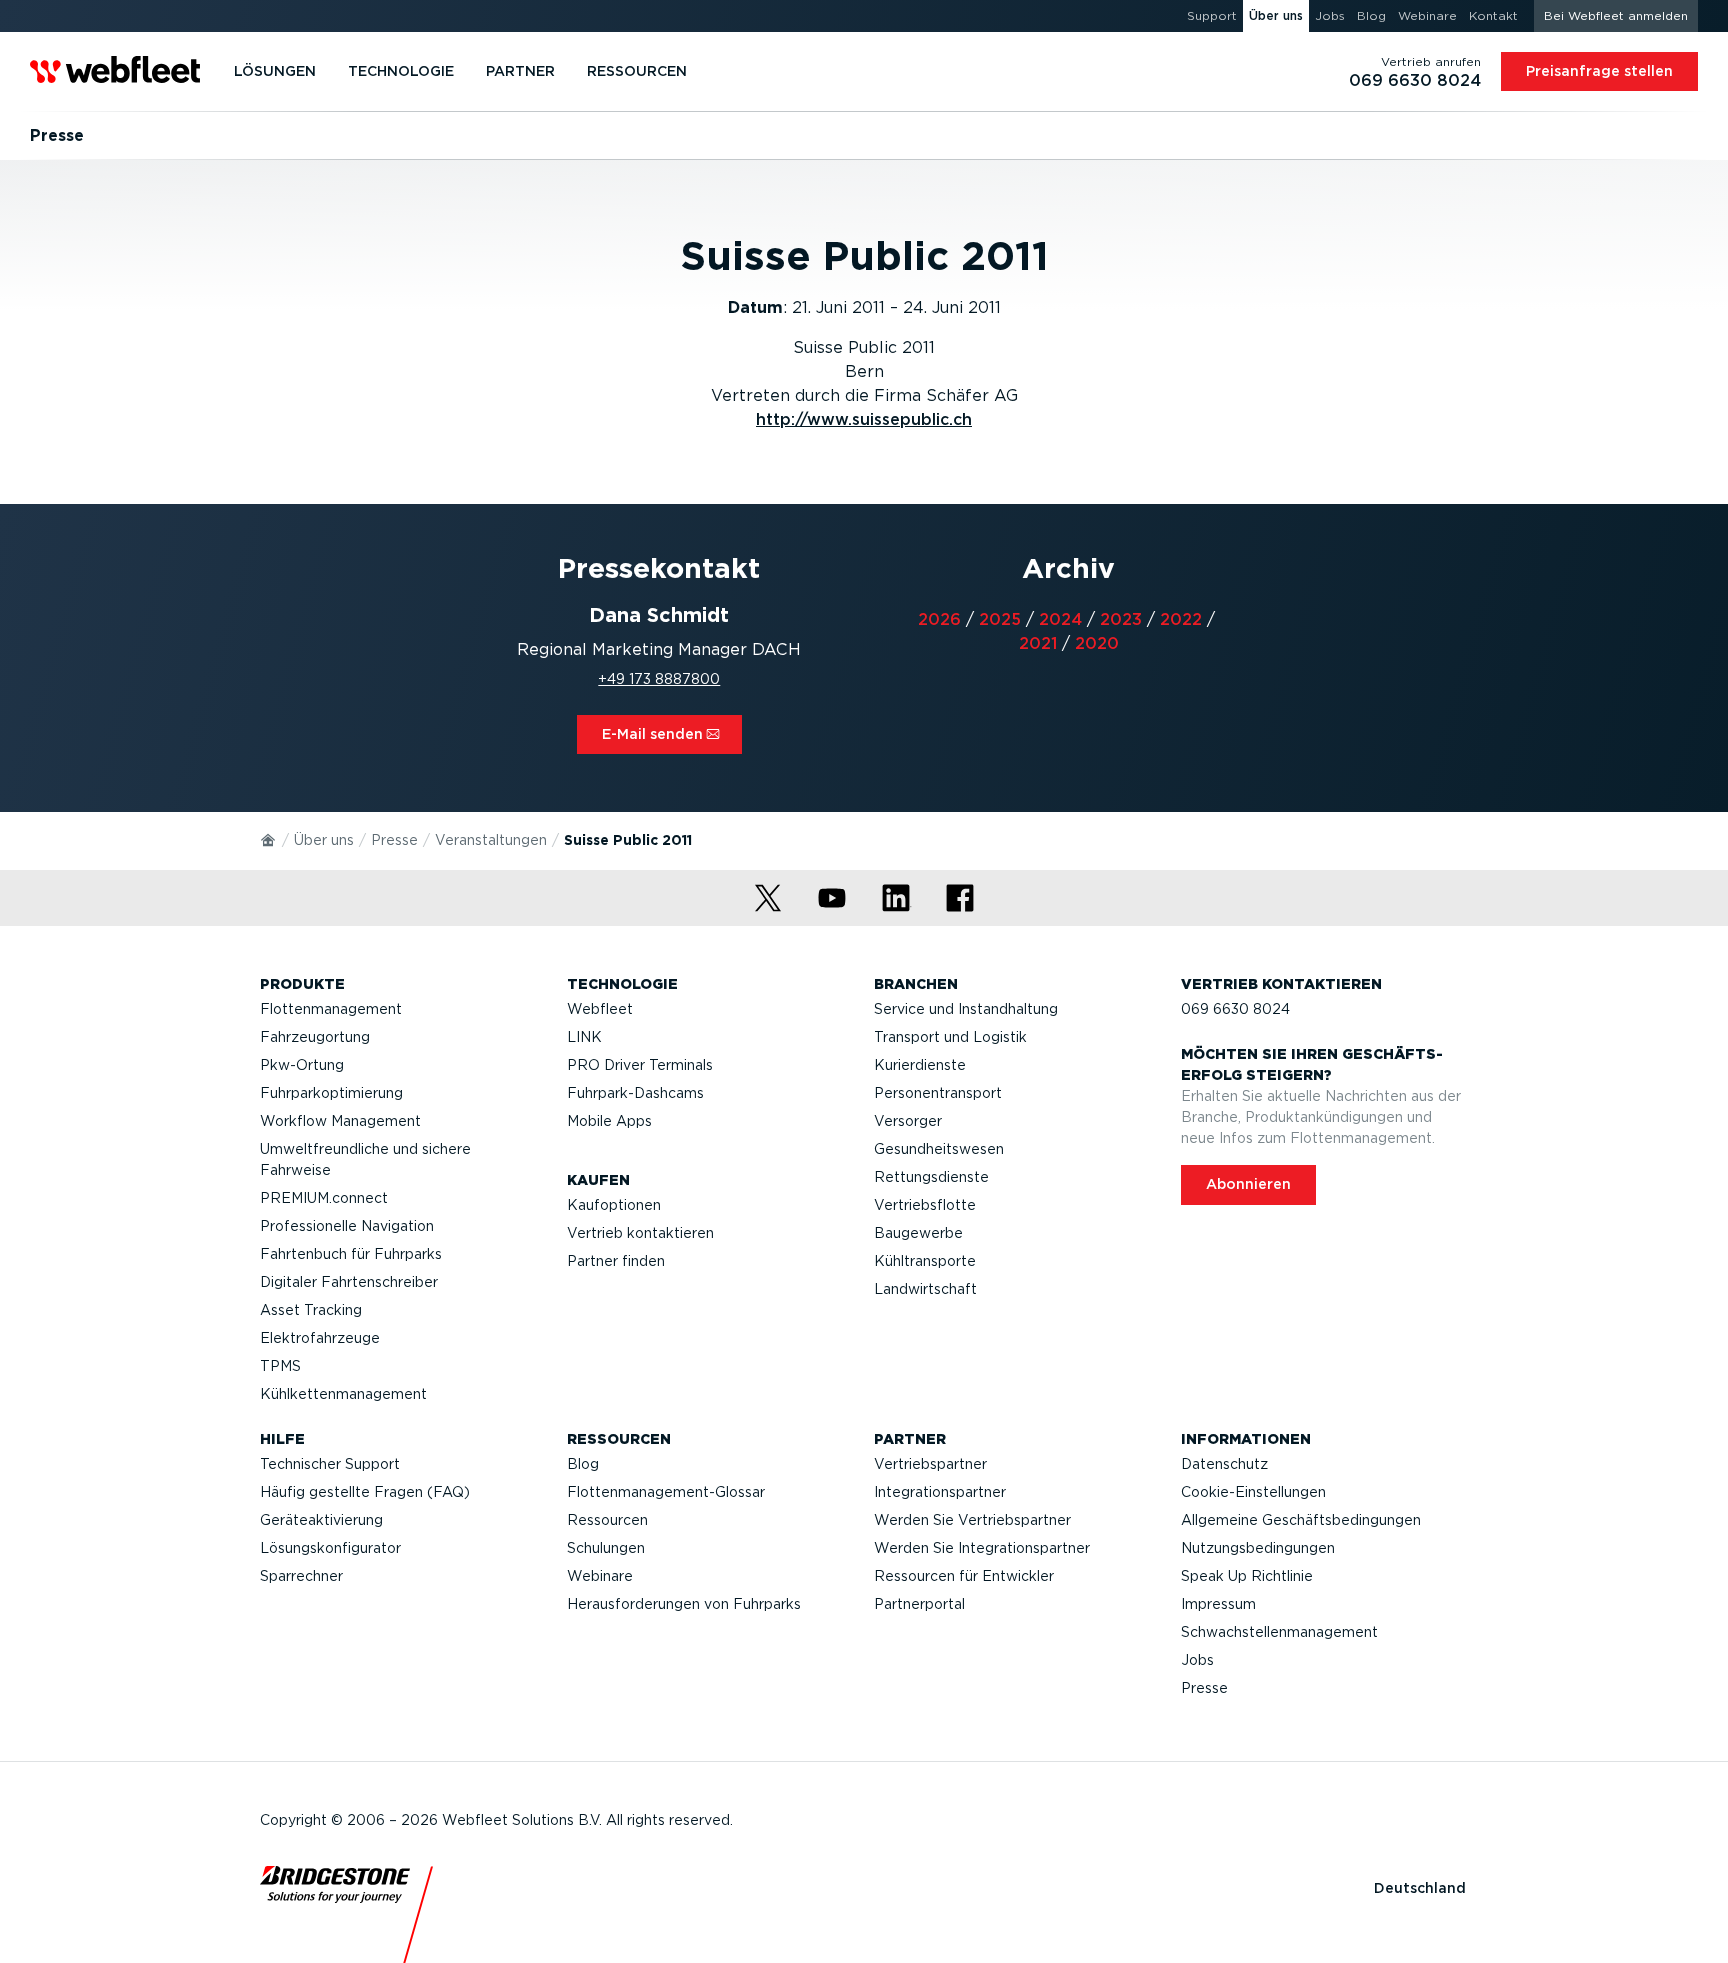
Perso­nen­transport (938, 1093)
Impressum (1218, 1604)
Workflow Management (340, 1121)
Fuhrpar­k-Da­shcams (635, 1093)
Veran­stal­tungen (491, 840)
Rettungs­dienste (931, 1177)
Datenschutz (1224, 1464)
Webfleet (600, 1009)
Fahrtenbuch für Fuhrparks (351, 1254)
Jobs (1197, 1660)
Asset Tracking (311, 1310)
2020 (1097, 643)
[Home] (269, 839)
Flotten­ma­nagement (331, 1009)
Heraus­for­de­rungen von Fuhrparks (684, 1604)
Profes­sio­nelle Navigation (347, 1226)
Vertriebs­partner (930, 1464)
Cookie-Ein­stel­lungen (1253, 1492)
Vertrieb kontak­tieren (640, 1233)
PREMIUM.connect (324, 1198)
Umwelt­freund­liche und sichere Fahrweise (365, 1159)
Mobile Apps (609, 1121)
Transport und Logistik (950, 1037)
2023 (1121, 619)
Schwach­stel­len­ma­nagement (1279, 1632)
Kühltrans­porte (925, 1261)
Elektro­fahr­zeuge (320, 1338)
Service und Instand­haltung (966, 1009)
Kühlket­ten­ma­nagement (343, 1394)
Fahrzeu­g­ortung (315, 1037)
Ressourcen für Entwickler (964, 1576)
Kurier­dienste (920, 1065)
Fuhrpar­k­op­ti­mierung (331, 1093)
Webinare (600, 1576)
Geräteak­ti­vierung (321, 1520)
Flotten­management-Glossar (666, 1492)
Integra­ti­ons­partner (940, 1492)
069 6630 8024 (1235, 1009)
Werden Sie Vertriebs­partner (972, 1520)
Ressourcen (607, 1520)
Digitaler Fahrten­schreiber (349, 1282)
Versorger (908, 1121)
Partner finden (616, 1261)
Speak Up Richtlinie (1247, 1576)
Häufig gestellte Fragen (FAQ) (365, 1492)
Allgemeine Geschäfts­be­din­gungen (1301, 1520)
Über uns (324, 840)
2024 (1060, 619)
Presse (394, 840)
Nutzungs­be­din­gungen (1258, 1548)
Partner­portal (919, 1604)
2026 (939, 619)
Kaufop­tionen (614, 1205)
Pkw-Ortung (302, 1065)
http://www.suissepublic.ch (864, 419)
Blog (583, 1464)
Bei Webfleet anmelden (1616, 15)
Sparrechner (301, 1576)
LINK (584, 1037)
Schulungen (606, 1548)
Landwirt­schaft (925, 1289)
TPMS (280, 1366)
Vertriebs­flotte (925, 1205)
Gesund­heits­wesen (939, 1149)
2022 (1181, 619)
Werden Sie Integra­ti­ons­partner (982, 1548)
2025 (1000, 619)
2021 (1038, 643)
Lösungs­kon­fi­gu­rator (330, 1548)
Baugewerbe (918, 1233)
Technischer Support (330, 1464)
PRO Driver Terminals (640, 1065)
